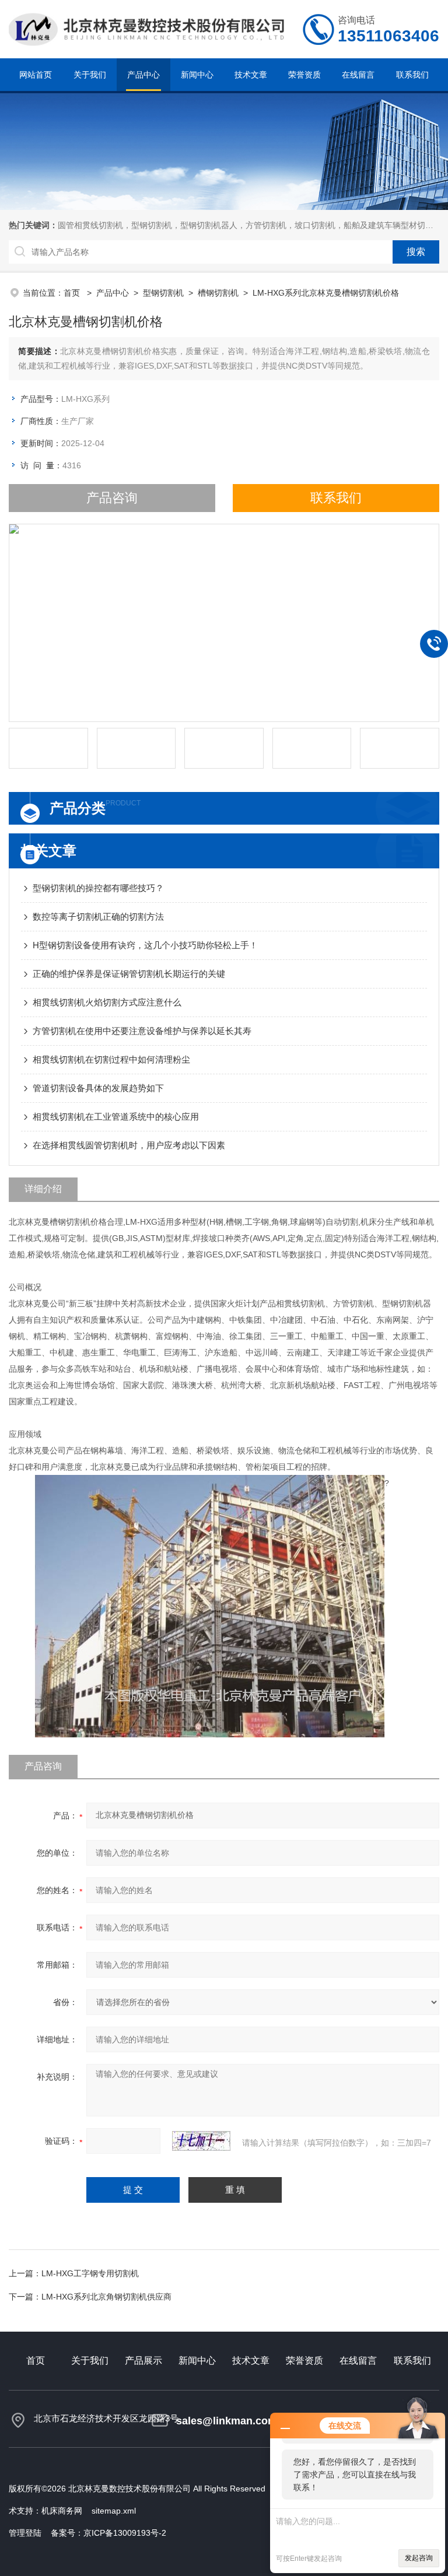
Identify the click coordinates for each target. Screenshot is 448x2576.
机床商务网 (62, 2511)
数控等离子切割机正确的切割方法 (98, 917)
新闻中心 (197, 75)
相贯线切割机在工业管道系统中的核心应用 (116, 1117)
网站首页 (36, 75)
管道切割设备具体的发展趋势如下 (98, 1088)
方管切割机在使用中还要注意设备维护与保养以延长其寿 (142, 1031)
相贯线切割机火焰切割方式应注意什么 (107, 1002)
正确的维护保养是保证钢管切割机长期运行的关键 (129, 974)
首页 (73, 293)
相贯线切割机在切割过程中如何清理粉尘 (111, 1059)
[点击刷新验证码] (201, 2141)
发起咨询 (419, 2558)
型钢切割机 (163, 293)
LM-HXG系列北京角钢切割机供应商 (106, 2297)
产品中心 (143, 75)
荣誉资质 (304, 75)
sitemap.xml (114, 2511)
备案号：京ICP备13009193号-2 (108, 2533)
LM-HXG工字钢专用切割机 (90, 2273)
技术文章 (251, 75)
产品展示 (143, 2361)
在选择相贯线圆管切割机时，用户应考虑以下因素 (129, 1145)
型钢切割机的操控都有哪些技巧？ (98, 888)
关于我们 (90, 75)
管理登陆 (25, 2533)
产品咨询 (112, 498)
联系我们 (412, 75)
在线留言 (358, 75)
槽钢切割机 (218, 293)
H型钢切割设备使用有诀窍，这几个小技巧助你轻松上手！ (145, 945)
